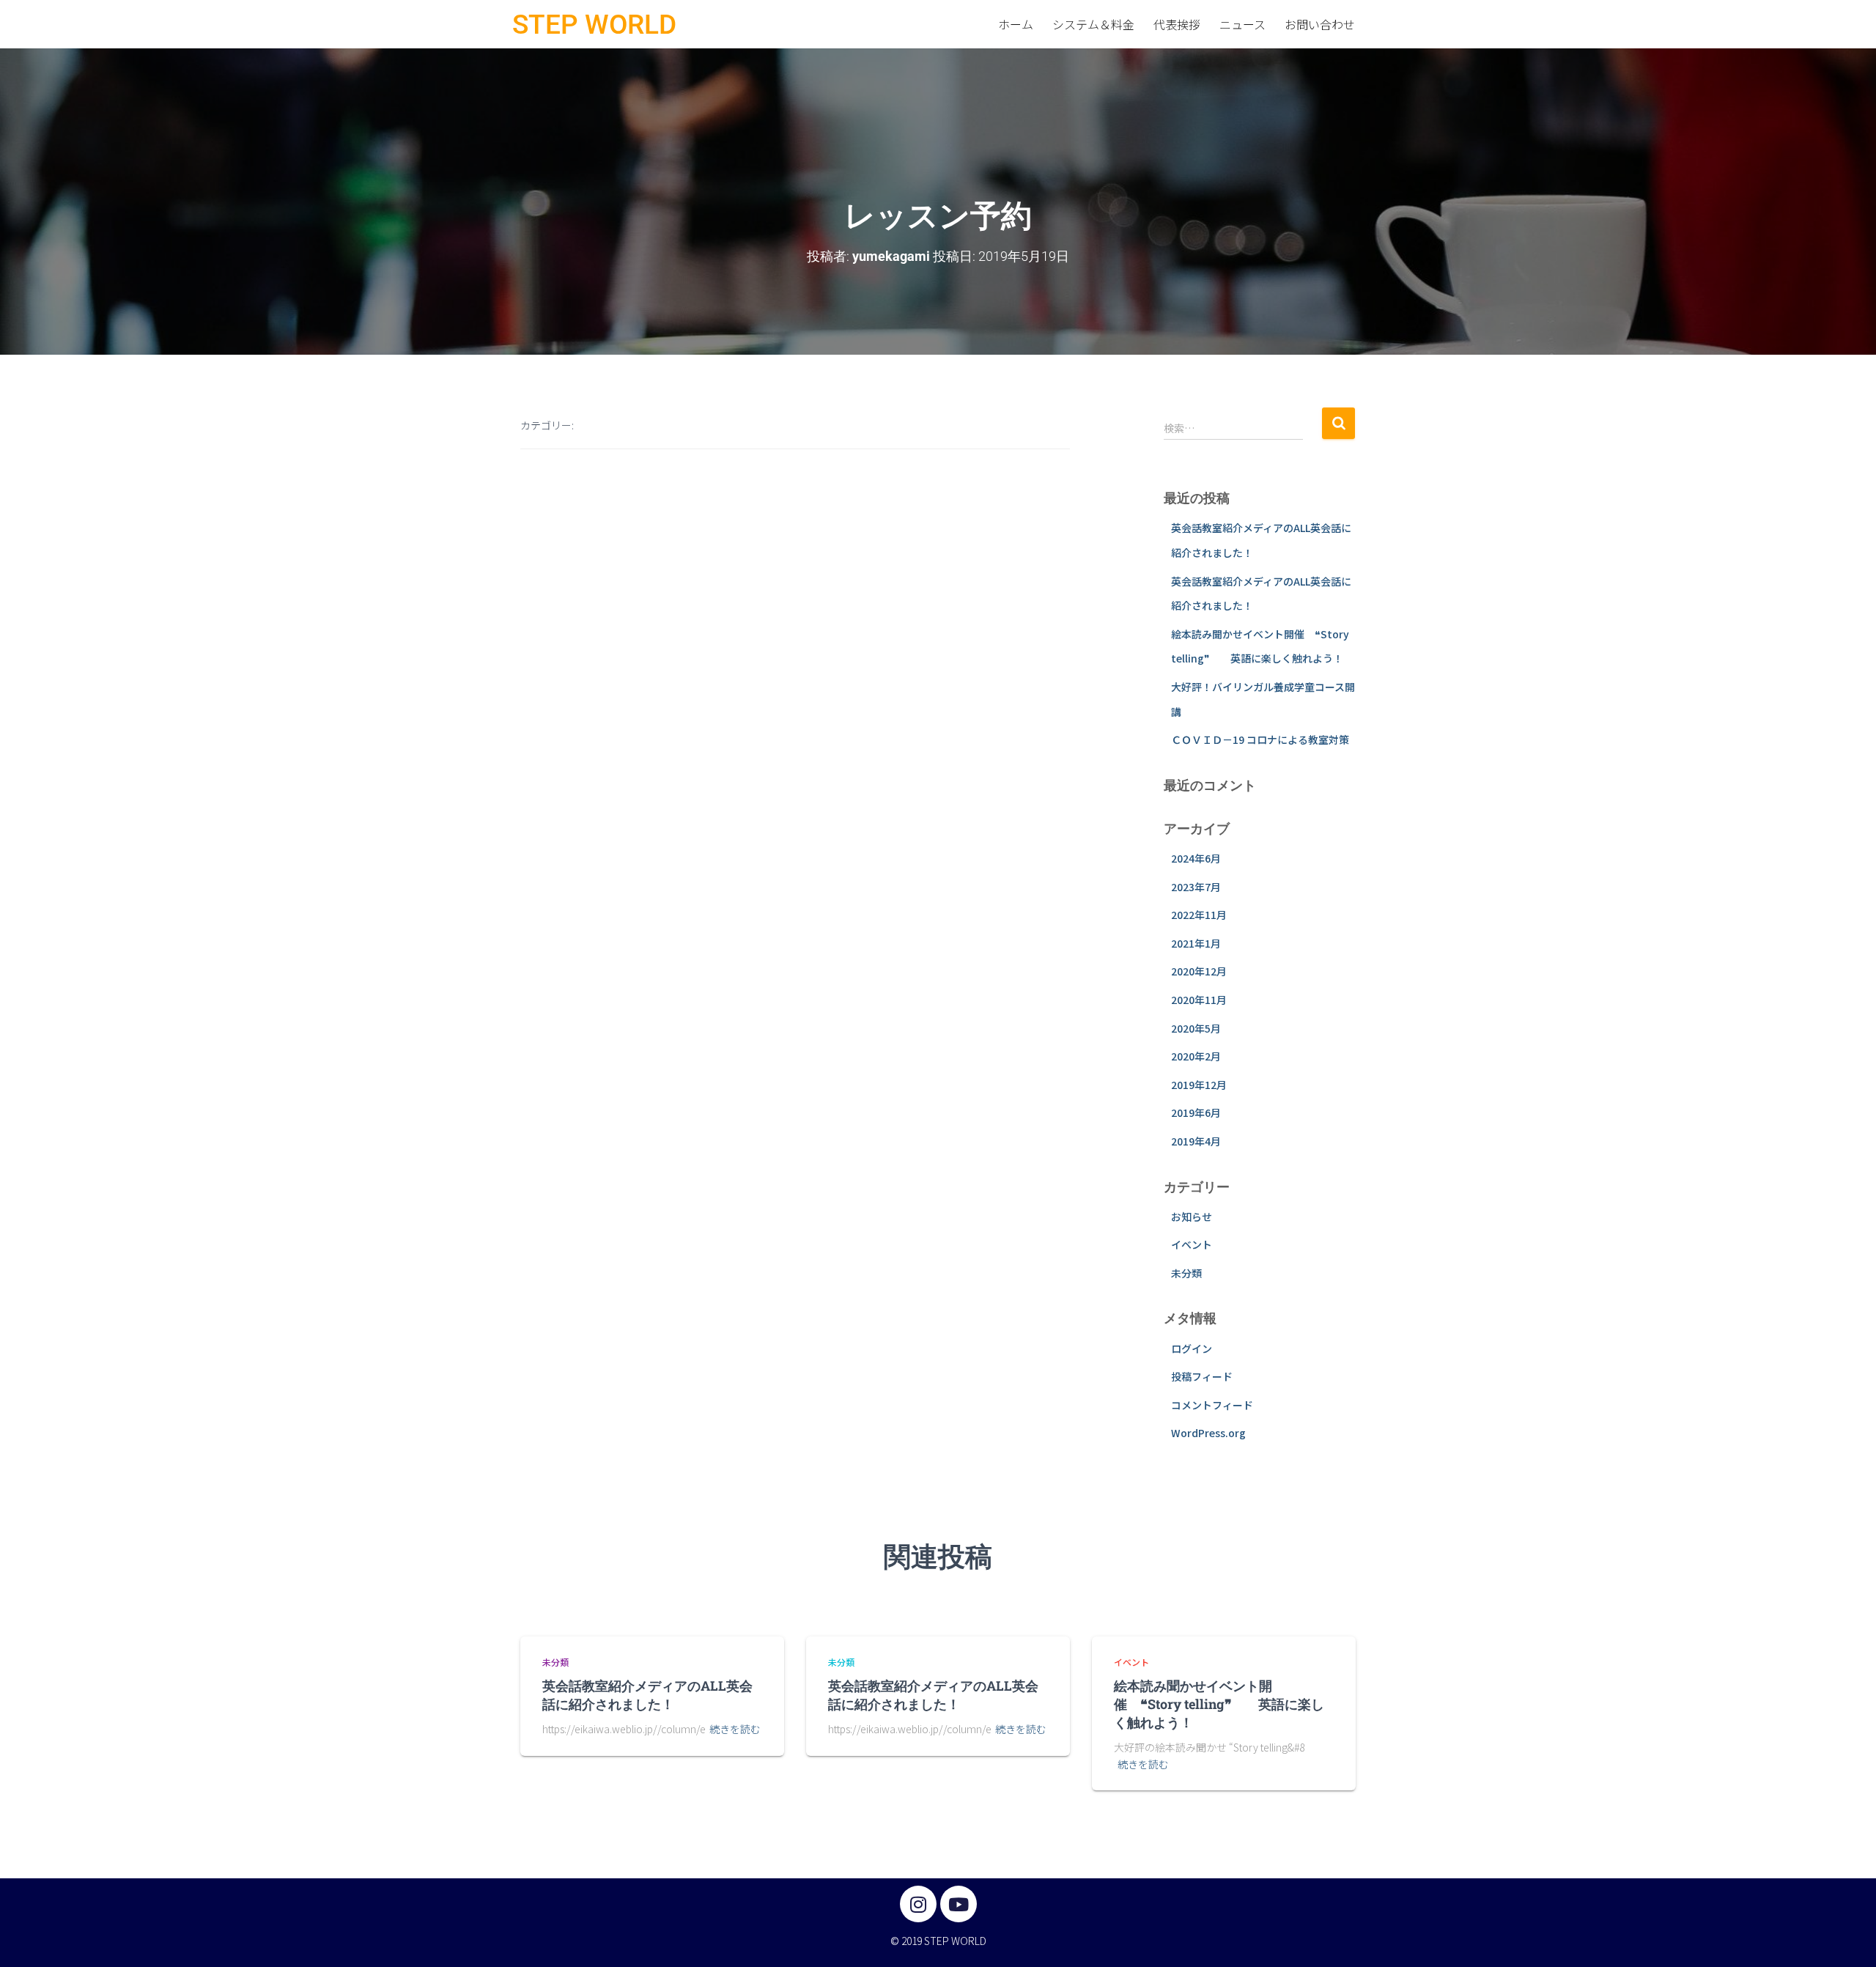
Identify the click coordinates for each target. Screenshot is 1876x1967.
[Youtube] (959, 1904)
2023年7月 (1196, 887)
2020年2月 (1196, 1056)
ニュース (1242, 24)
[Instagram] (918, 1904)
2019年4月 (1196, 1141)
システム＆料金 (1093, 24)
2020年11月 (1199, 1000)
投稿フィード (1202, 1376)
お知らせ (1192, 1217)
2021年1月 (1196, 943)
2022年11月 (1199, 915)
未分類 (1186, 1273)
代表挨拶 (1177, 24)
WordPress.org (1208, 1433)
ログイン (1192, 1348)
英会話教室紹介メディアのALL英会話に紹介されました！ (647, 1695)
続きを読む (735, 1729)
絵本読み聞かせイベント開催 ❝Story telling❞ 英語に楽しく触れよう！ (1219, 1704)
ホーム (1016, 24)
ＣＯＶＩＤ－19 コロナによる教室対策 (1260, 739)
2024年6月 (1196, 858)
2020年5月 (1196, 1028)
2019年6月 (1196, 1112)
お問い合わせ (1320, 24)
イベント (1192, 1244)
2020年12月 (1199, 971)
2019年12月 (1199, 1085)
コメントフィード (1212, 1405)
